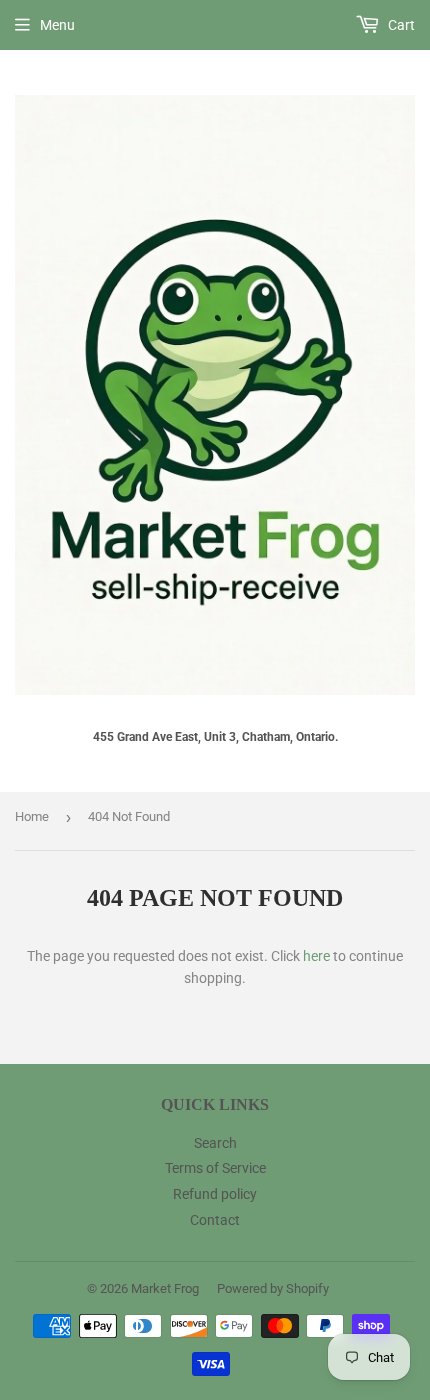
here (316, 956)
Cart (400, 25)
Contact (215, 1220)
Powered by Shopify (273, 1288)
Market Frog (165, 1288)
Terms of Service (215, 1168)
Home (32, 816)
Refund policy (215, 1194)
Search (215, 1143)
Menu (57, 25)
